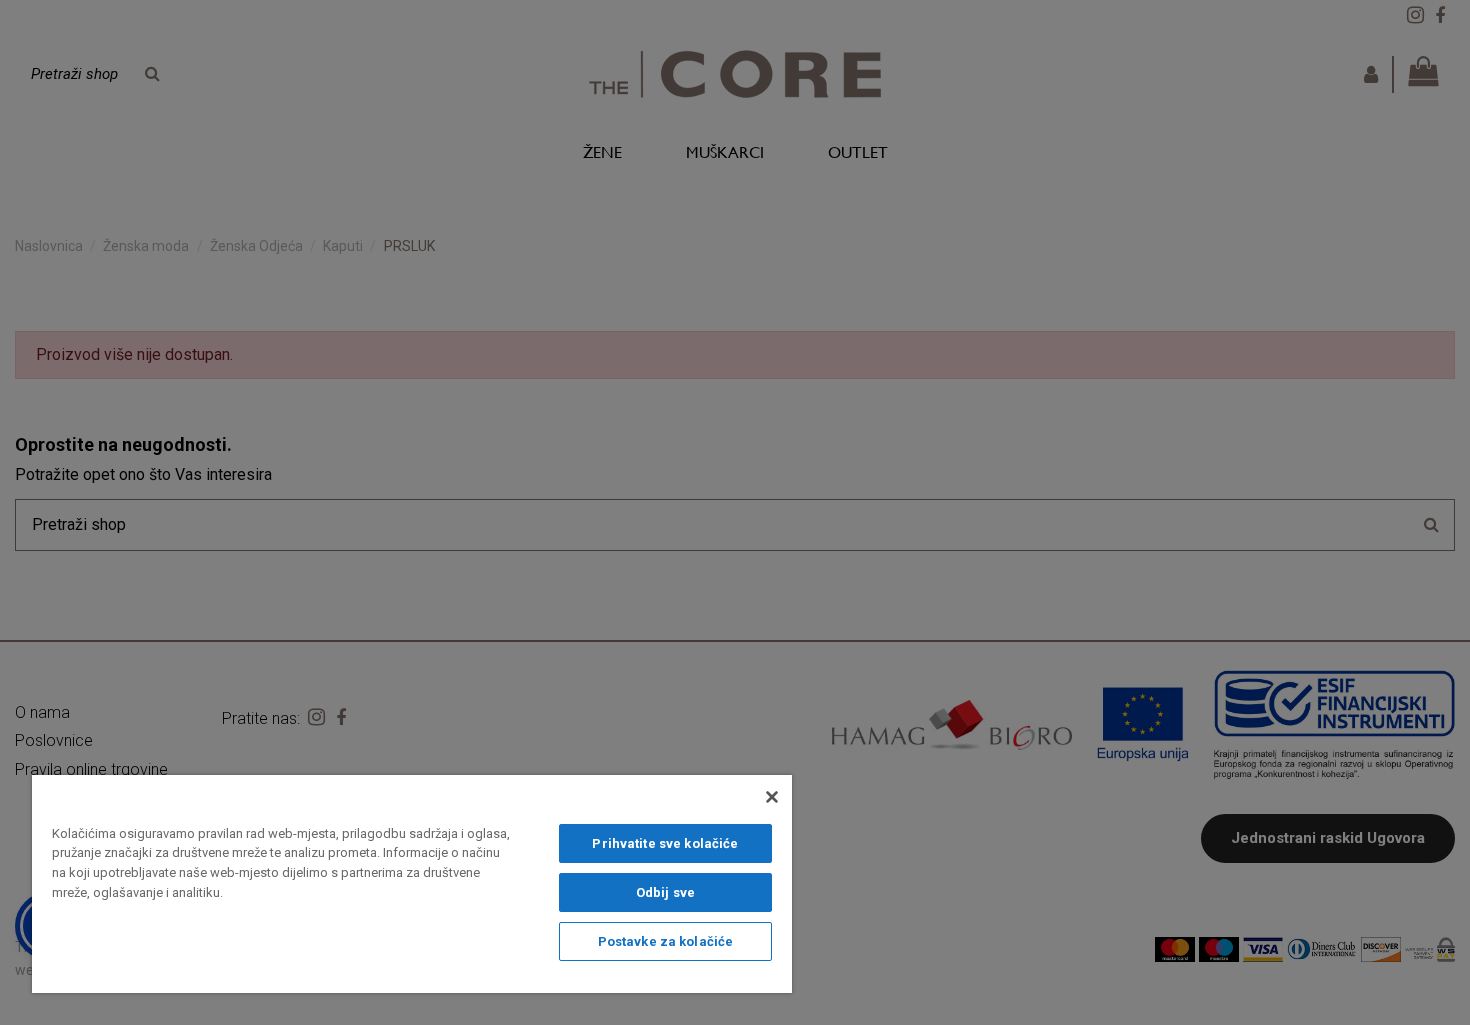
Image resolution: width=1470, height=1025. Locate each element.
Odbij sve (665, 892)
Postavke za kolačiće (666, 941)
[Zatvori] (772, 797)
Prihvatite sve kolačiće (665, 843)
